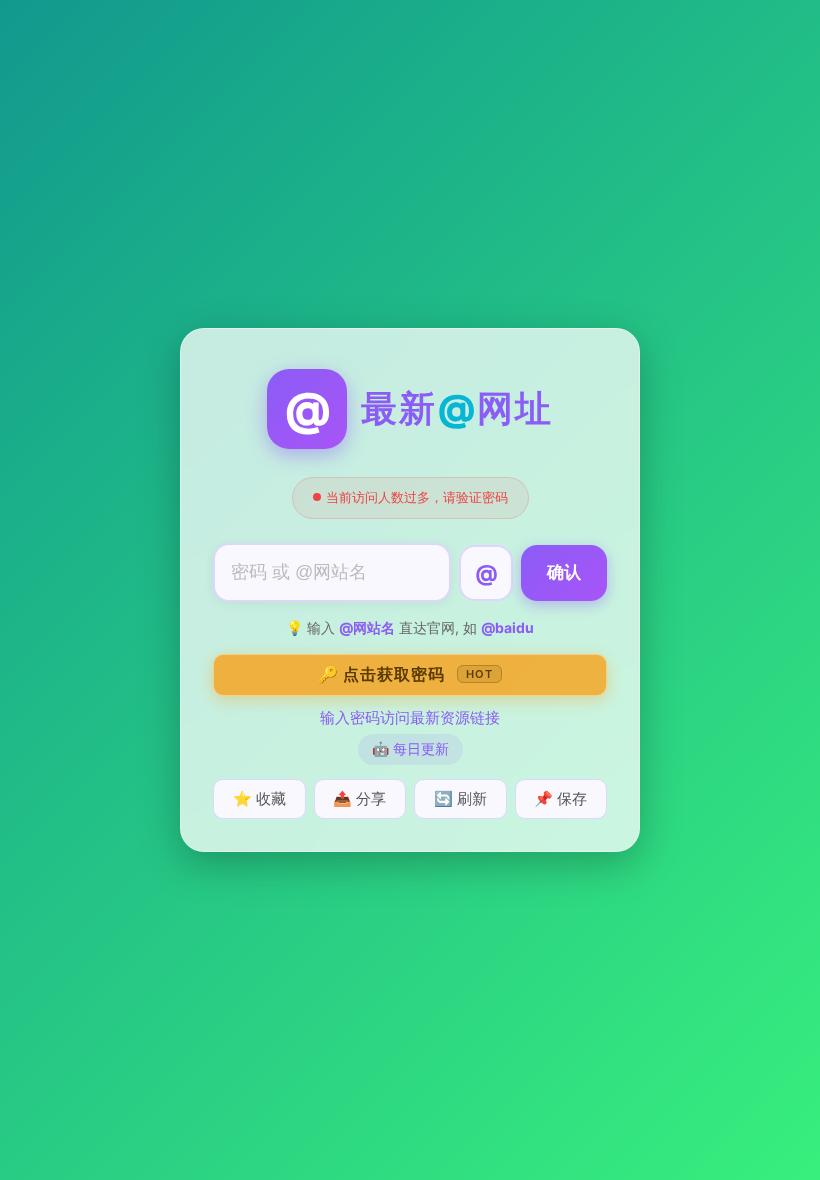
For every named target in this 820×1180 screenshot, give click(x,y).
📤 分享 (359, 798)
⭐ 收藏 (259, 798)
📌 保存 (560, 798)
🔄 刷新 (460, 798)
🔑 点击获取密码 (405, 674)
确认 (564, 572)
